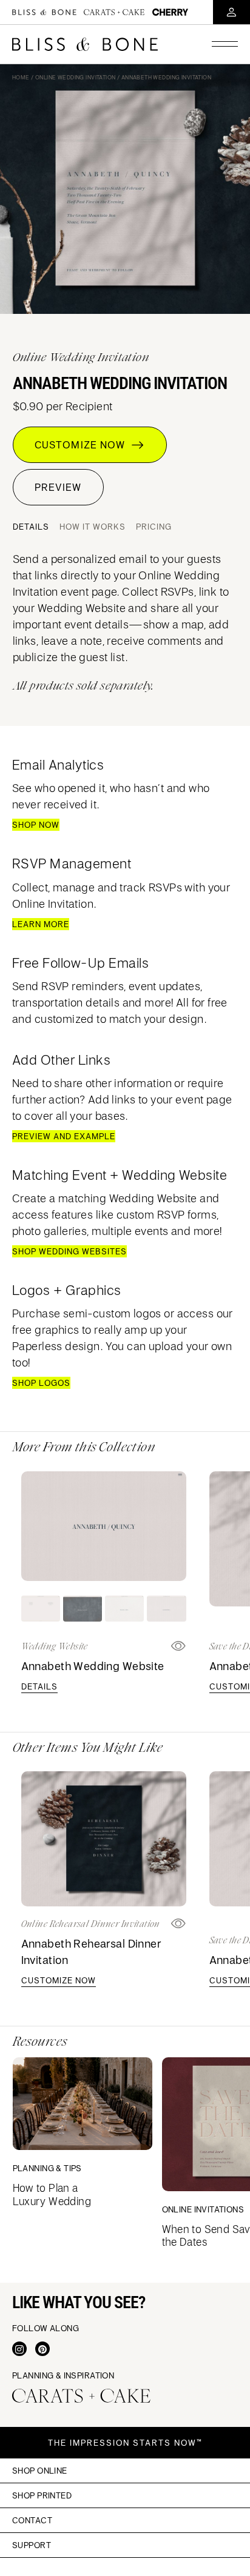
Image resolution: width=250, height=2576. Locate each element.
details (39, 1686)
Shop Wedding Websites (69, 1251)
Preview (58, 487)
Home (21, 77)
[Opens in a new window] (179, 1924)
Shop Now (36, 825)
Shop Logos (41, 1383)
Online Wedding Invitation (76, 77)
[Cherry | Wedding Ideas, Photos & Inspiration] (170, 12)
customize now (59, 1980)
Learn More (41, 924)
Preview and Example (64, 1136)
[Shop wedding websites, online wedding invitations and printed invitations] (85, 44)
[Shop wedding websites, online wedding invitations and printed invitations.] (44, 12)
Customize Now (83, 445)
